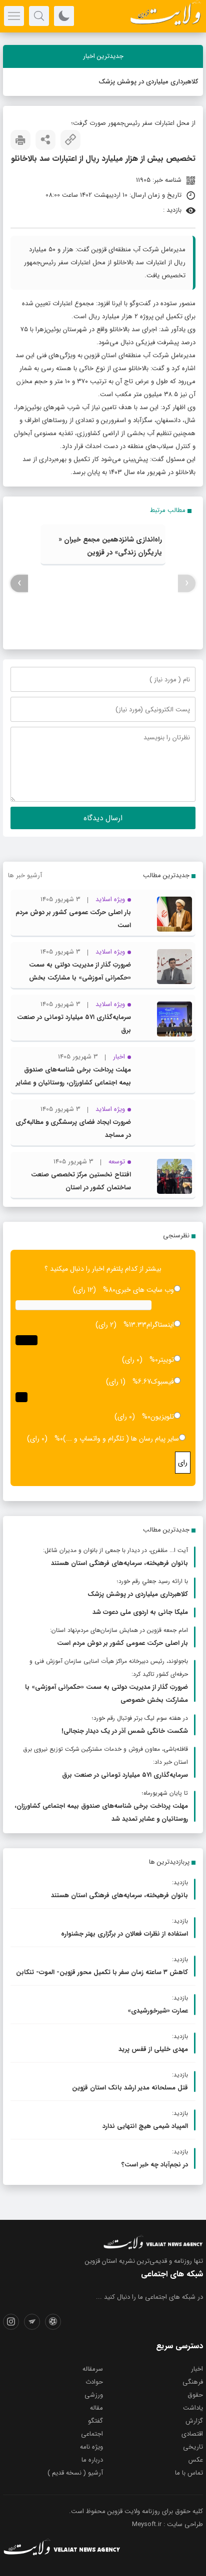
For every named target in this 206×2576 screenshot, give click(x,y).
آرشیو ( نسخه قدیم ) (75, 2473)
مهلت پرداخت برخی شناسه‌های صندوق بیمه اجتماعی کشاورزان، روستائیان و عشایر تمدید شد (73, 1083)
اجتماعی (92, 2434)
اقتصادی (192, 2434)
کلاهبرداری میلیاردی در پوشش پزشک (148, 82)
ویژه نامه (91, 2447)
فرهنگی (193, 2382)
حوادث (94, 2382)
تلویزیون (162, 1417)
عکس (196, 2460)
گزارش (194, 2421)
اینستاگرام (160, 1325)
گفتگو (95, 2421)
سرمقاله (93, 2369)
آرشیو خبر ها (25, 875)
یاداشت (193, 2408)
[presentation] (187, 583)
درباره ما (92, 2460)
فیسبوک (162, 1382)
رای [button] (183, 1463)
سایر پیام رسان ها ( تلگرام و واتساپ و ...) (121, 1439)
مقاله (96, 2408)
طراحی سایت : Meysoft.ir (167, 2524)
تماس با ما (189, 2473)
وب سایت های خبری (145, 1290)
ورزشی (94, 2395)
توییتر (166, 1360)
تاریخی (193, 2447)
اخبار (197, 2369)
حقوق (195, 2395)
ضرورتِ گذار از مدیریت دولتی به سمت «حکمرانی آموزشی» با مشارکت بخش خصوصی (80, 978)
